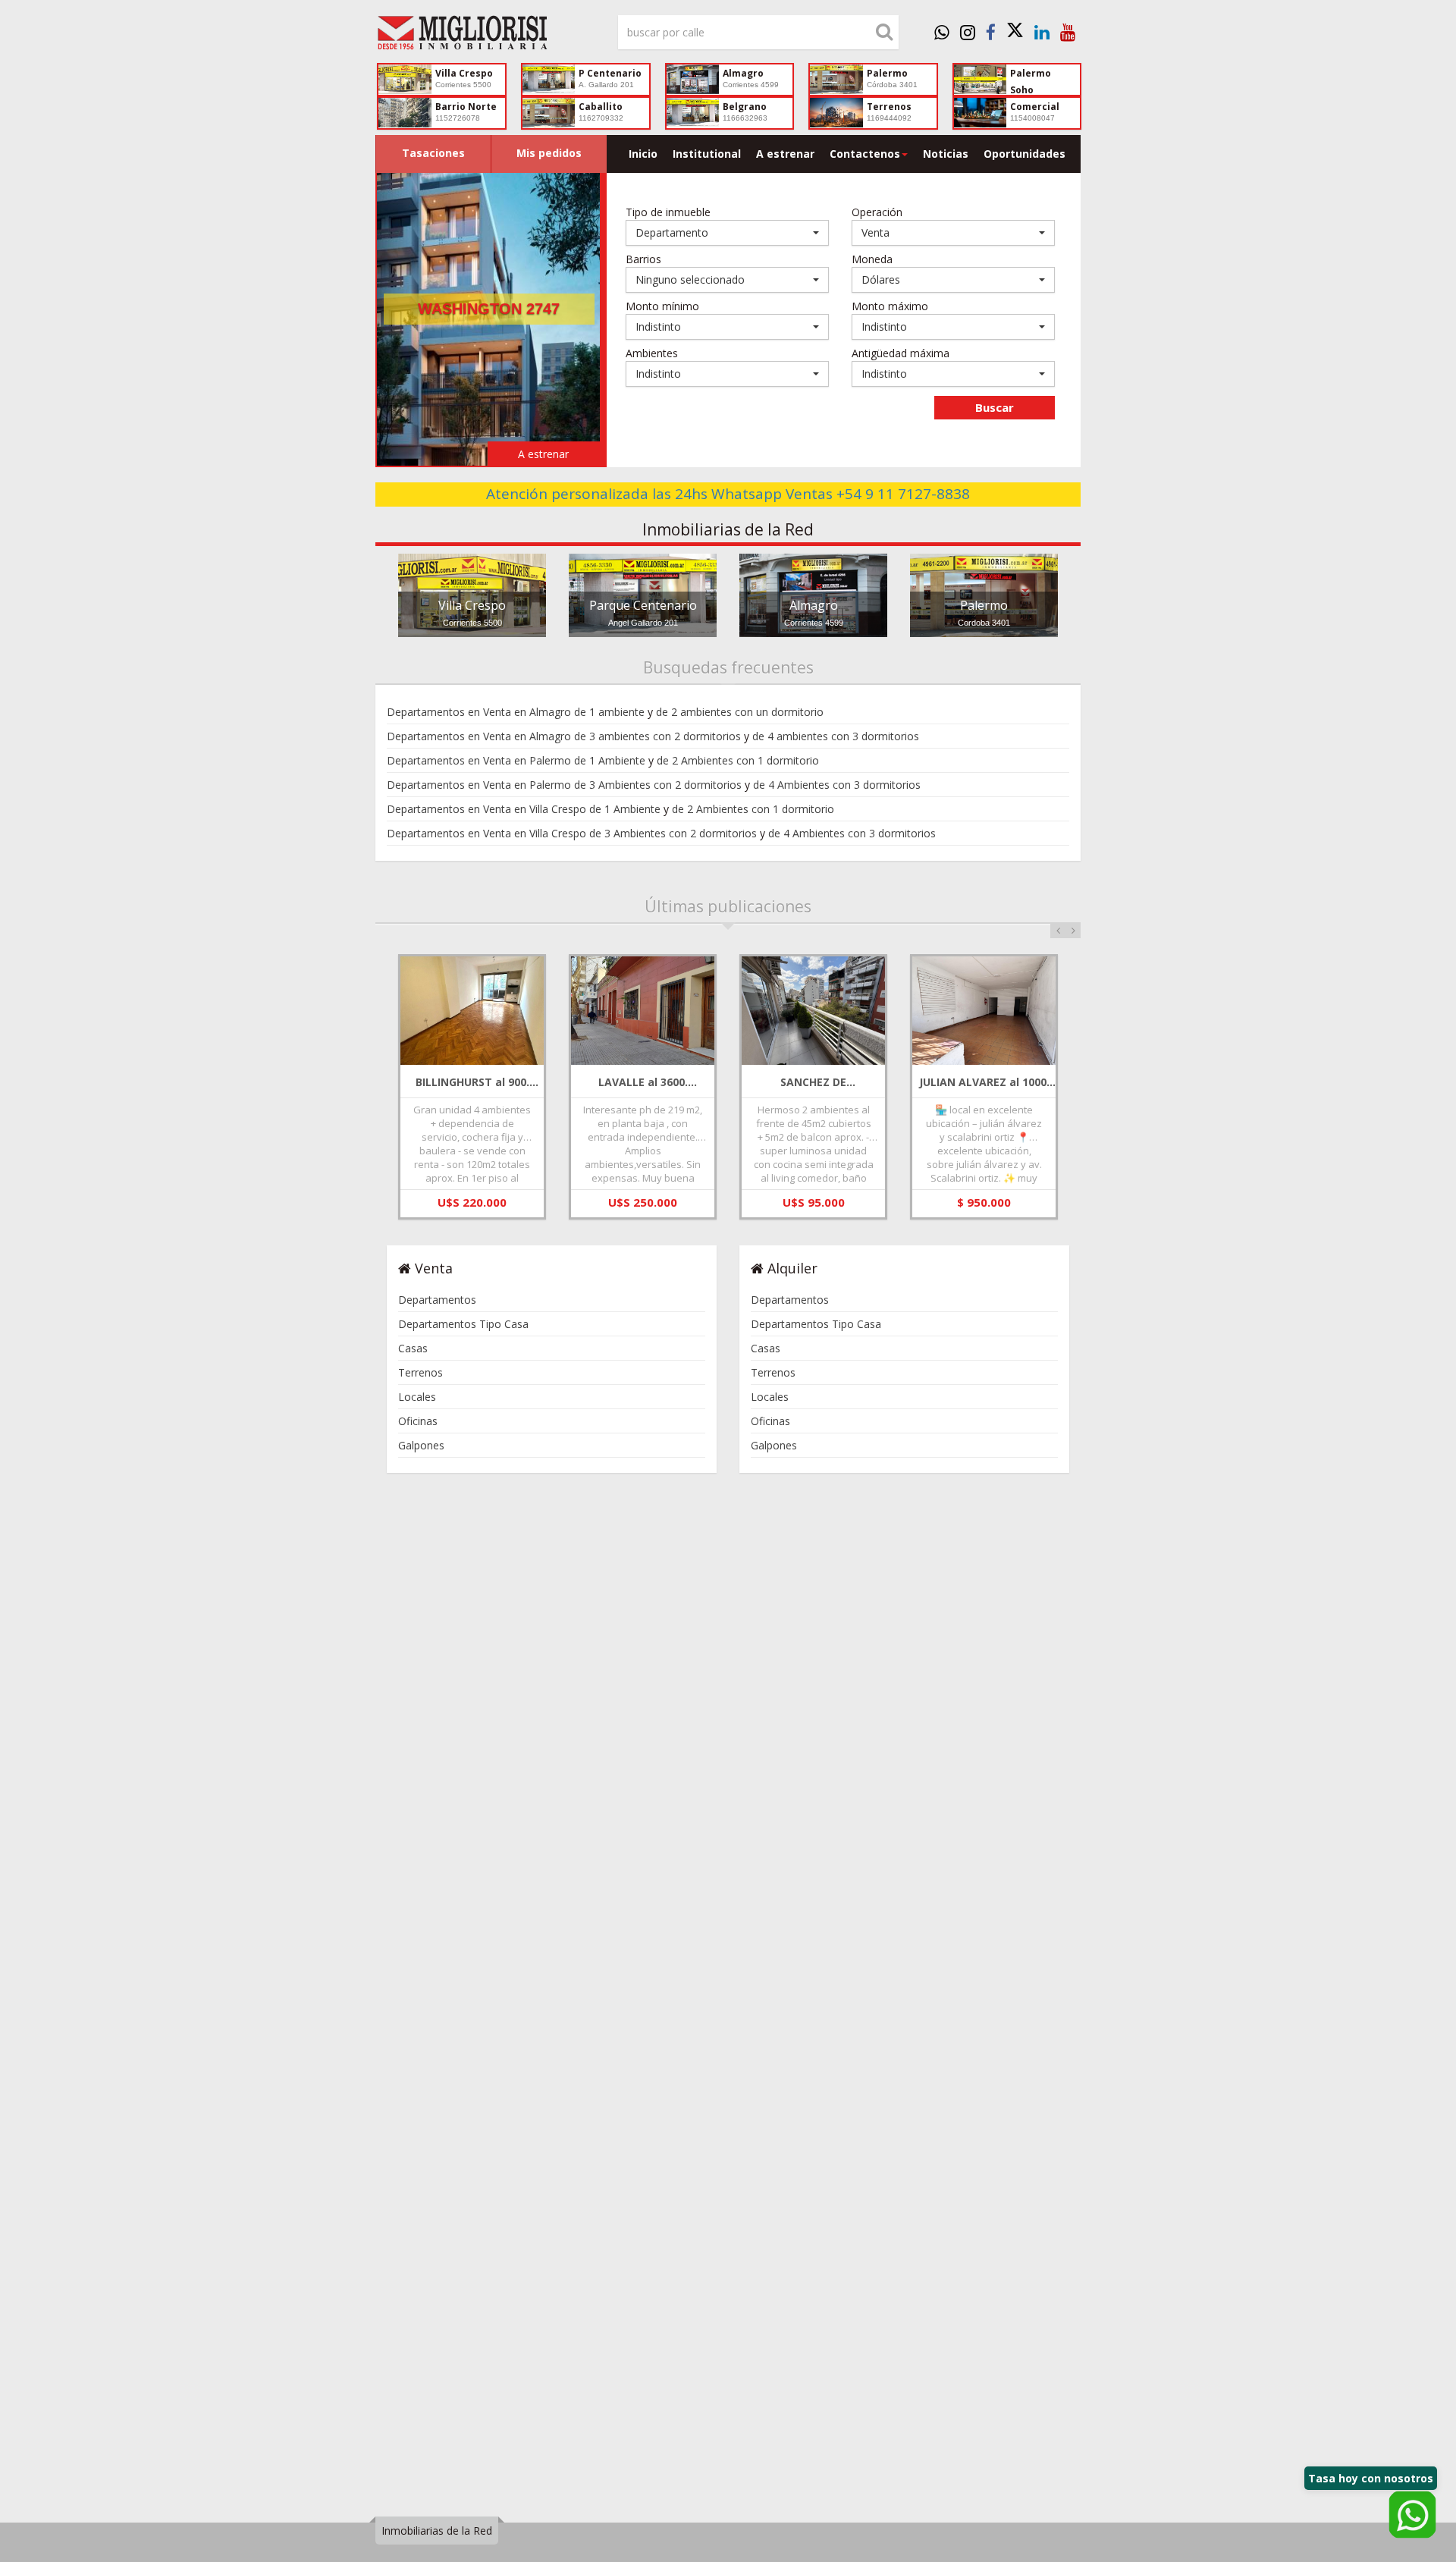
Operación (877, 212)
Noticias (946, 154)
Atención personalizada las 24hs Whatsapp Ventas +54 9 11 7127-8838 (728, 494)
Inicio (643, 154)
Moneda (872, 259)
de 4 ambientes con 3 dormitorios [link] (836, 736)
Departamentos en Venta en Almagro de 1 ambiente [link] (516, 712)
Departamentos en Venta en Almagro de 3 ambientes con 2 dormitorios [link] (564, 736)
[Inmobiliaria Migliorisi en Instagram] (968, 32)
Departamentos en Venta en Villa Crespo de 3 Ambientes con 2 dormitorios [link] (572, 833)
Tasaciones (433, 153)
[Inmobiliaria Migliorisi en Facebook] (991, 32)
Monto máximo (890, 306)
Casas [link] (413, 1348)
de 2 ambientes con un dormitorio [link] (740, 712)
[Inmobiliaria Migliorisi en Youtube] (1068, 32)
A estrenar (785, 154)
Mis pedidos (549, 153)
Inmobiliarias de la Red (437, 2531)
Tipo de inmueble (668, 212)
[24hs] (942, 32)
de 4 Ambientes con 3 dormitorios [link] (837, 785)
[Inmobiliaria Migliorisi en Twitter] (1015, 32)
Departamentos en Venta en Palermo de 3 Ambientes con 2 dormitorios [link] (564, 785)
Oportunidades (1025, 154)
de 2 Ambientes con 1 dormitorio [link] (738, 760)
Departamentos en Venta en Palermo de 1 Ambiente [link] (516, 760)
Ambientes (652, 353)
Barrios (643, 259)
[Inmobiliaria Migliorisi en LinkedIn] (1042, 32)
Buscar (995, 407)
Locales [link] (417, 1397)
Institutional (707, 154)
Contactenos (865, 154)
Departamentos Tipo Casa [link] (463, 1324)
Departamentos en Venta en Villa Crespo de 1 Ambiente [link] (524, 809)
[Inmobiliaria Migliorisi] (485, 36)
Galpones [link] (421, 1445)
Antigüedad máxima (901, 353)
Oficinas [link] (418, 1421)
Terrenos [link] (420, 1372)
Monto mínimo (662, 306)
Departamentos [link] (437, 1300)
